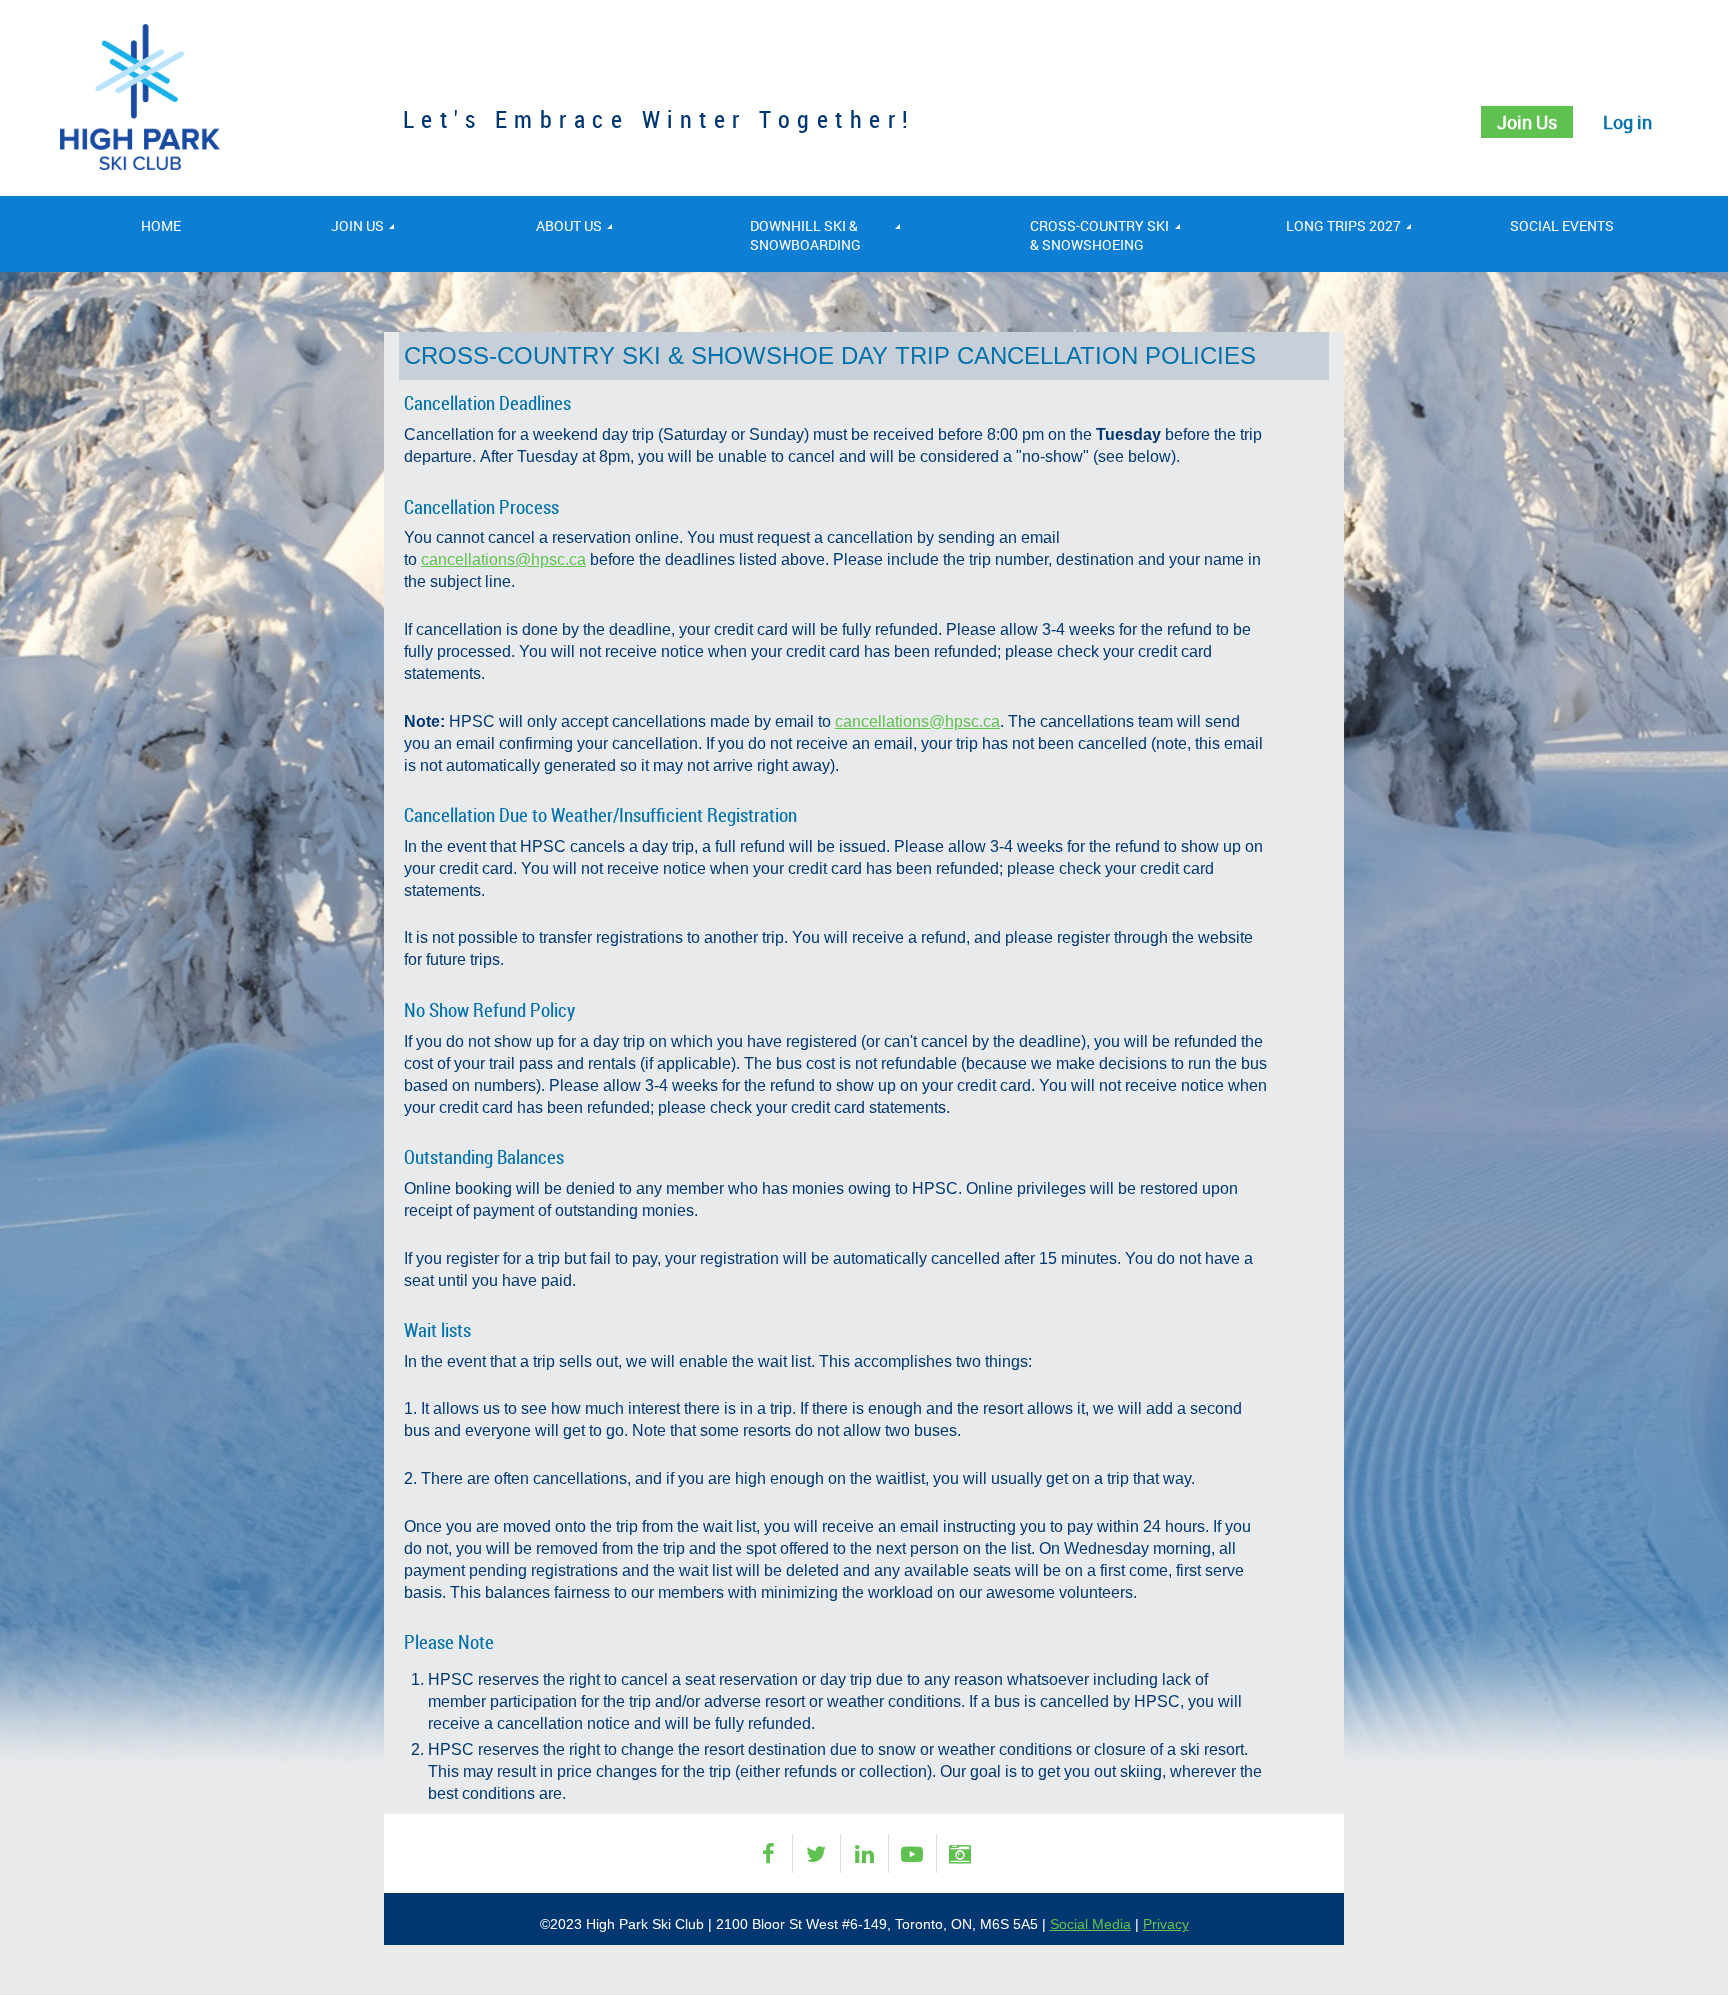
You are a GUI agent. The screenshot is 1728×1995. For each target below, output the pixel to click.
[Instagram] (960, 1853)
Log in (1627, 122)
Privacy (1166, 1924)
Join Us (1527, 122)
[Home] (140, 164)
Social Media (1090, 1924)
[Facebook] (768, 1853)
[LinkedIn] (864, 1853)
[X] (816, 1853)
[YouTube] (912, 1853)
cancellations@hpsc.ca (503, 559)
